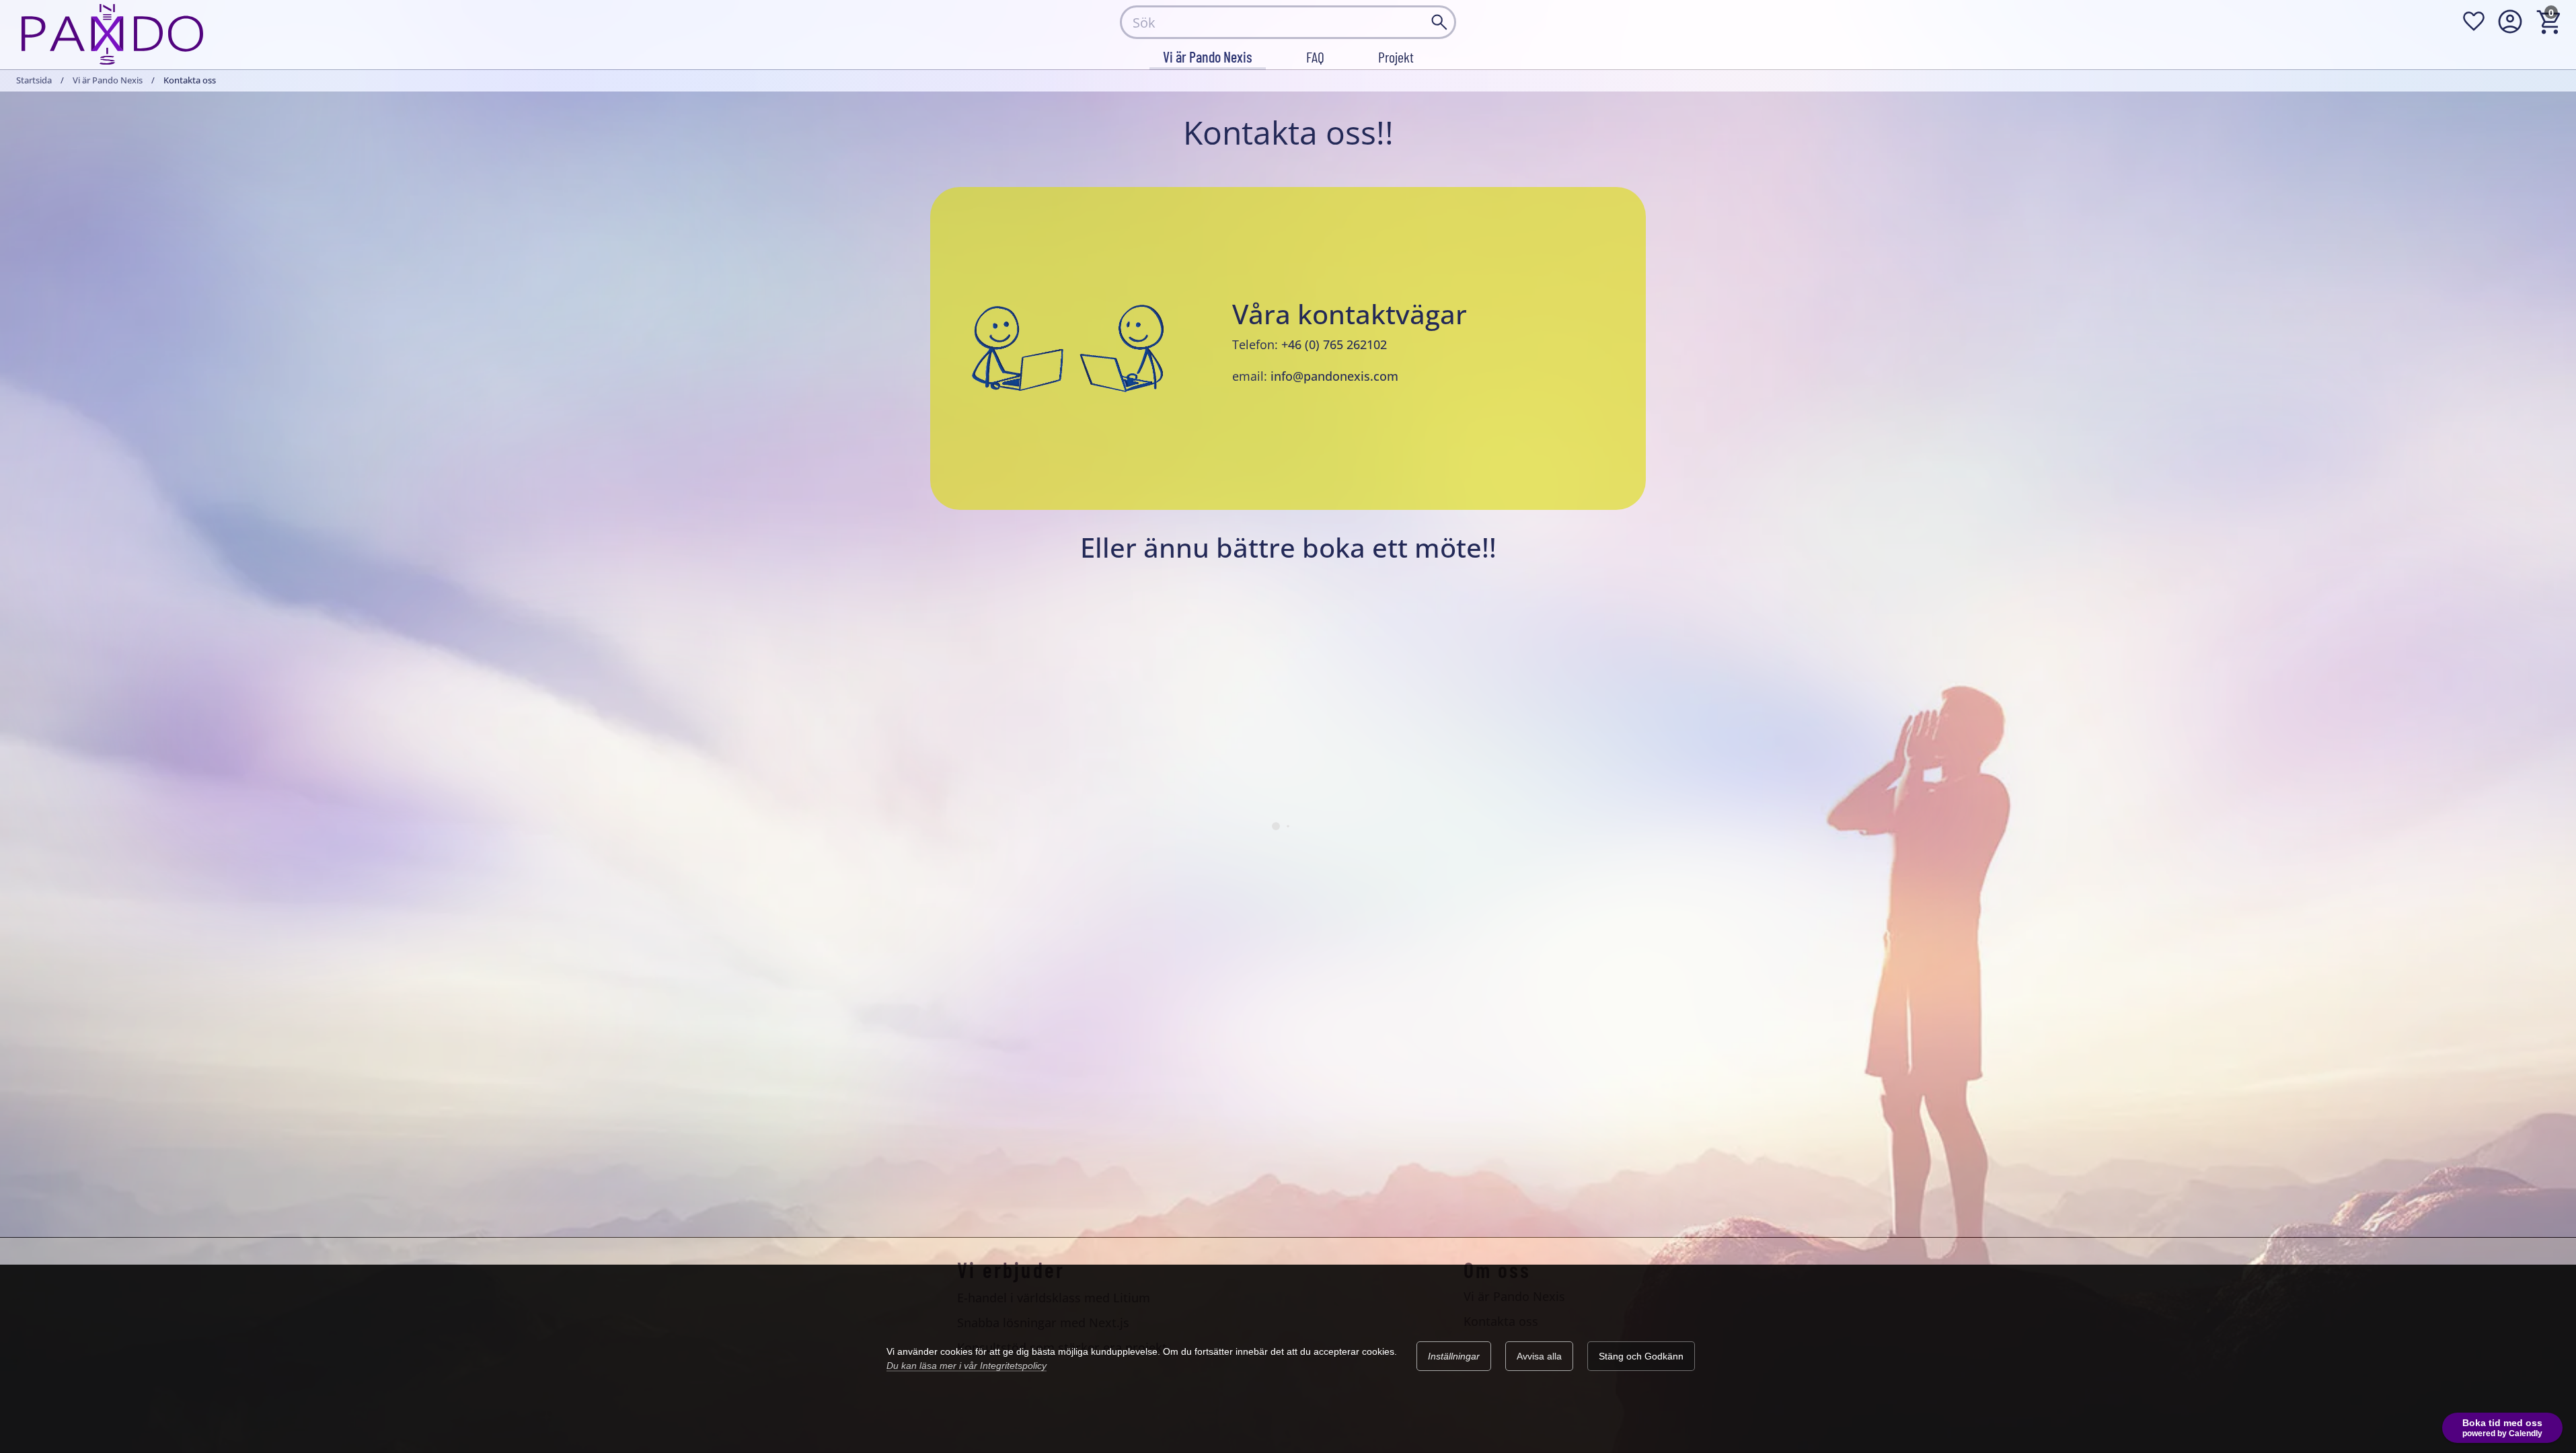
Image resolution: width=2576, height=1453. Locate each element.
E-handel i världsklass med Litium (1054, 1298)
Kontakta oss (1501, 1321)
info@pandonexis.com (1334, 376)
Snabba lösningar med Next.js (1043, 1322)
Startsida (34, 80)
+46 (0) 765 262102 (1334, 344)
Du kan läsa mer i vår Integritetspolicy (967, 1366)
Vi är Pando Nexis (108, 80)
